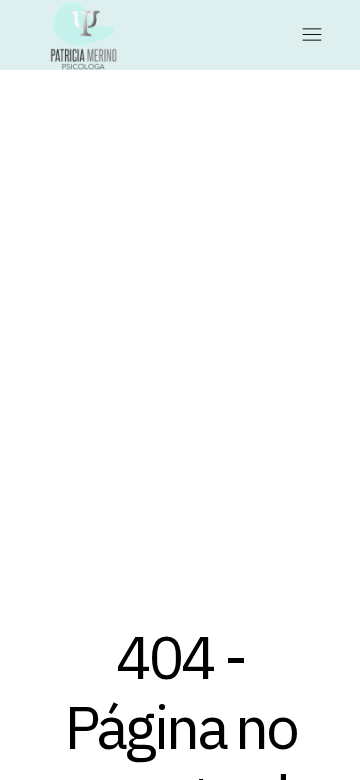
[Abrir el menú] (322, 35)
